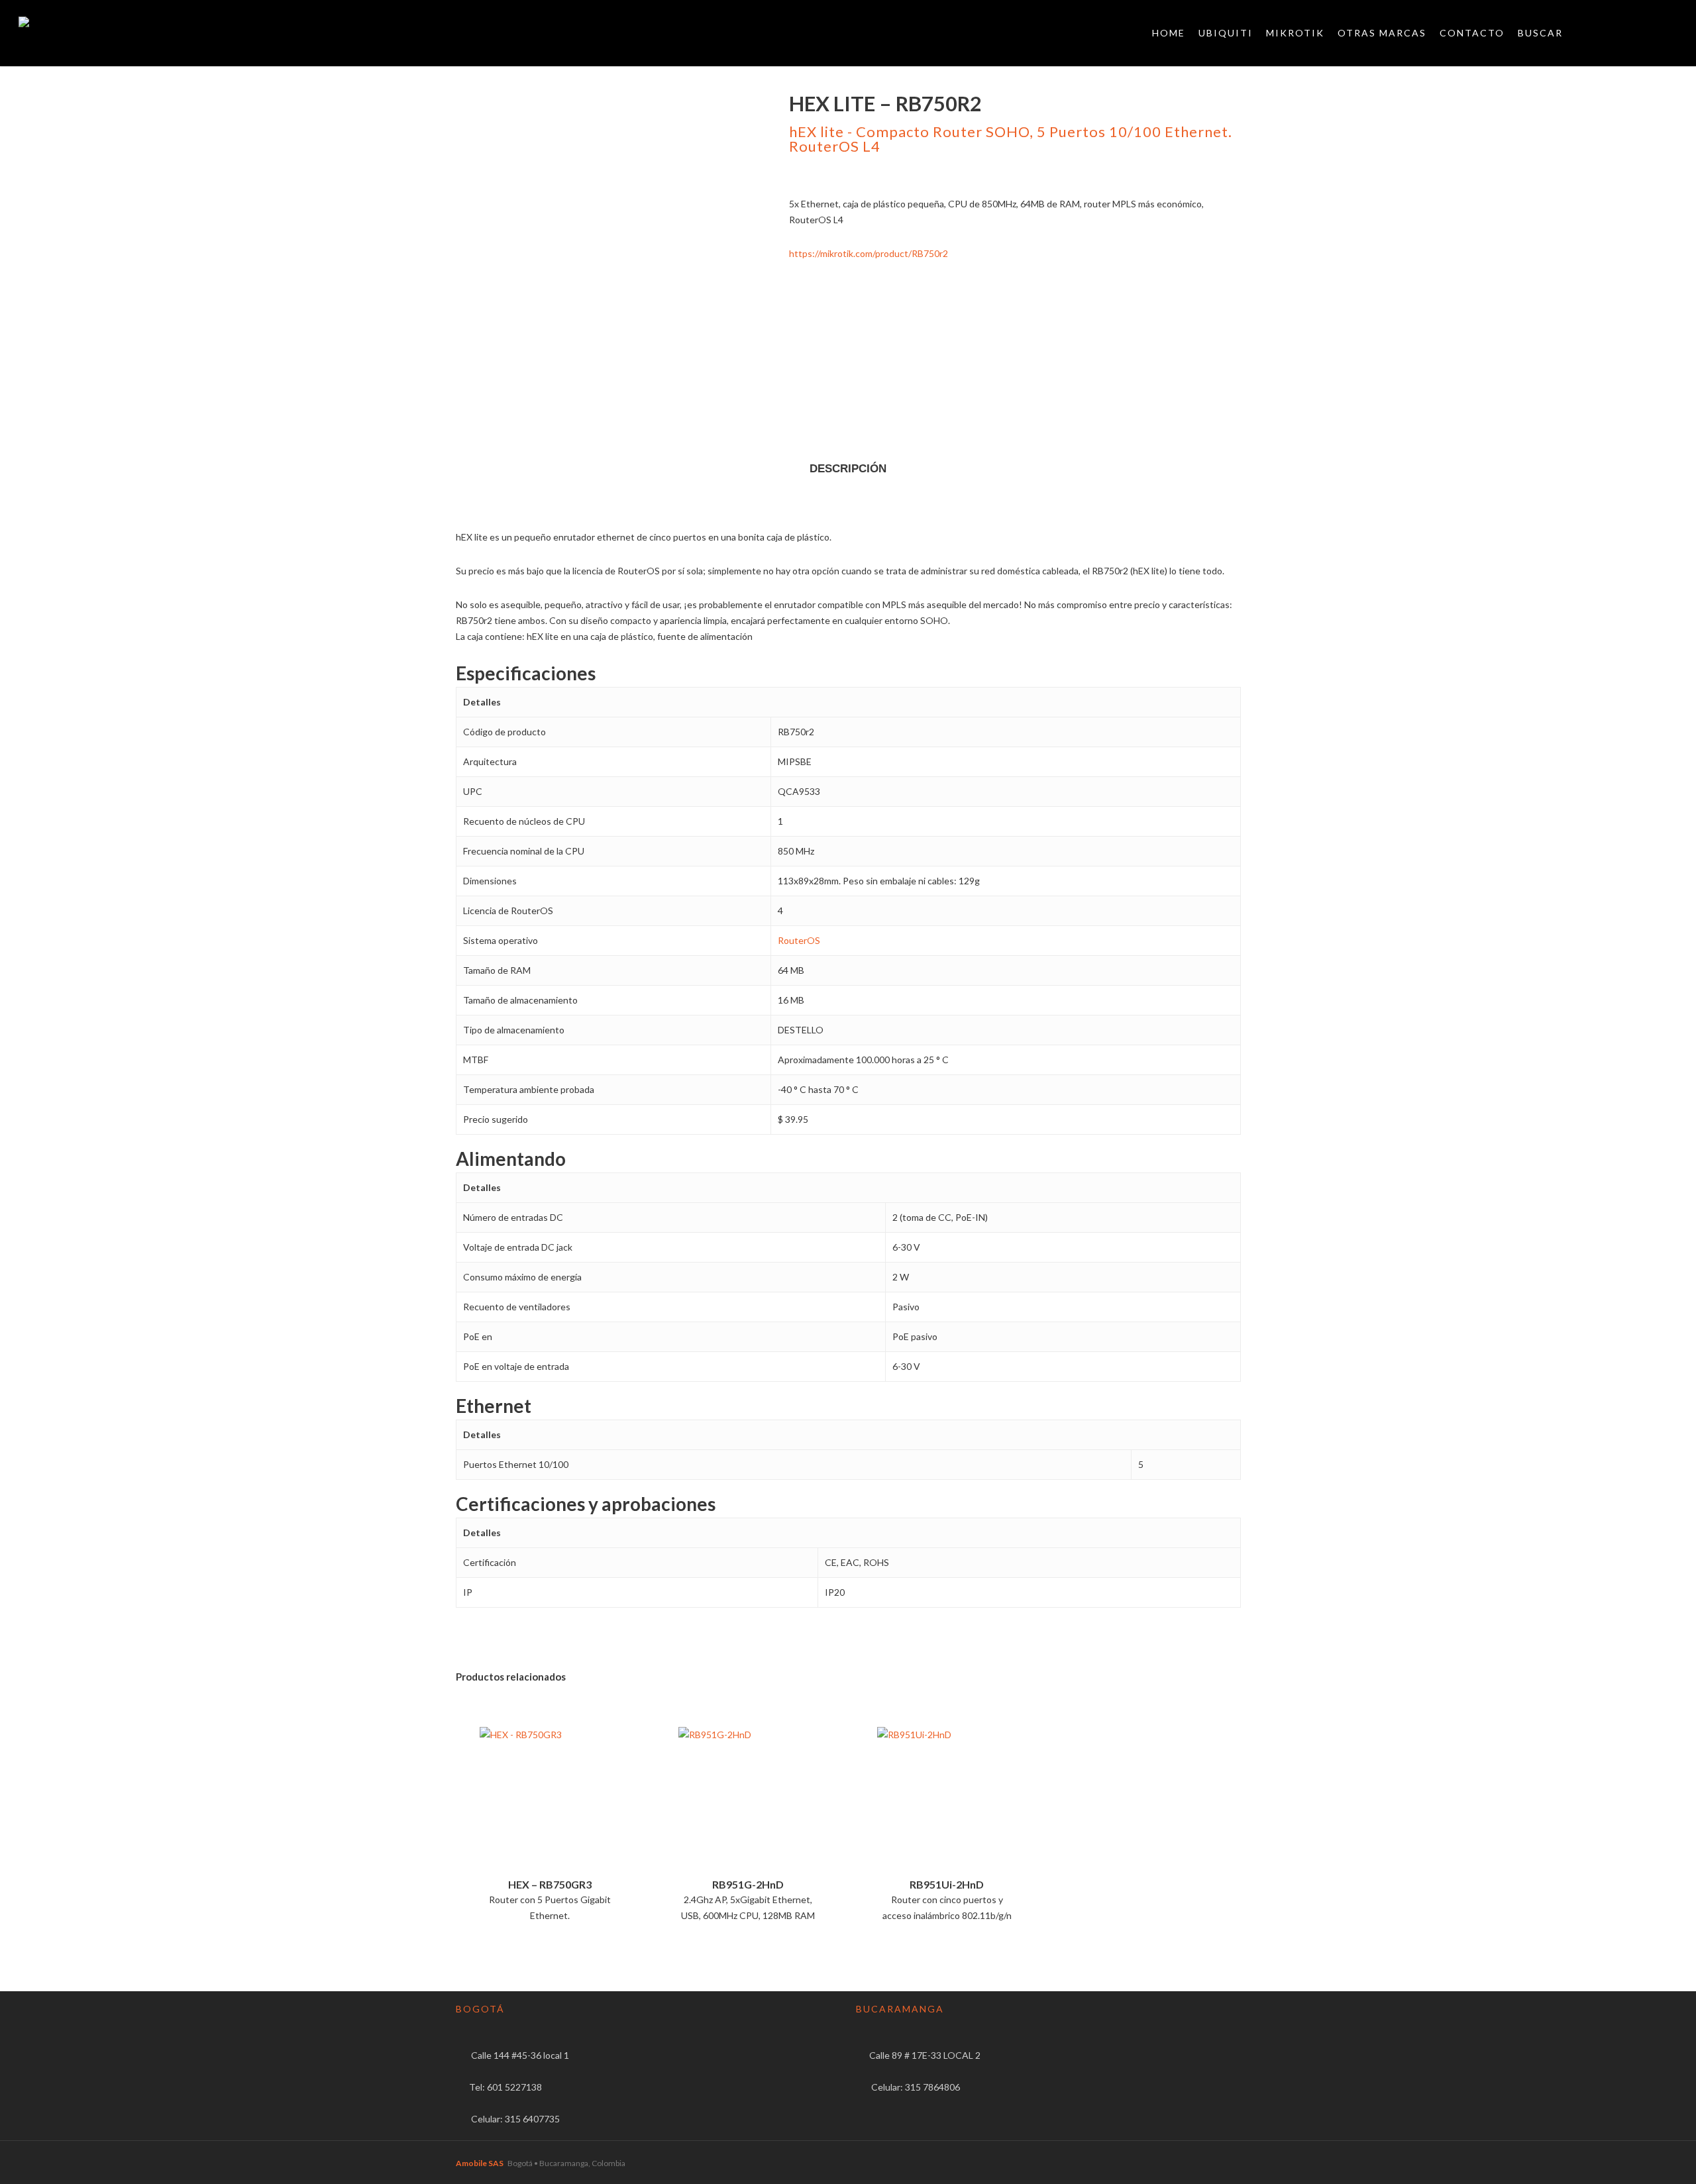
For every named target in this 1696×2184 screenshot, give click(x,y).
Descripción (848, 469)
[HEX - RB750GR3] (550, 1801)
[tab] (848, 469)
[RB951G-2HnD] (748, 1801)
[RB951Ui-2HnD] (947, 1801)
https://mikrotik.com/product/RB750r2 (869, 253)
